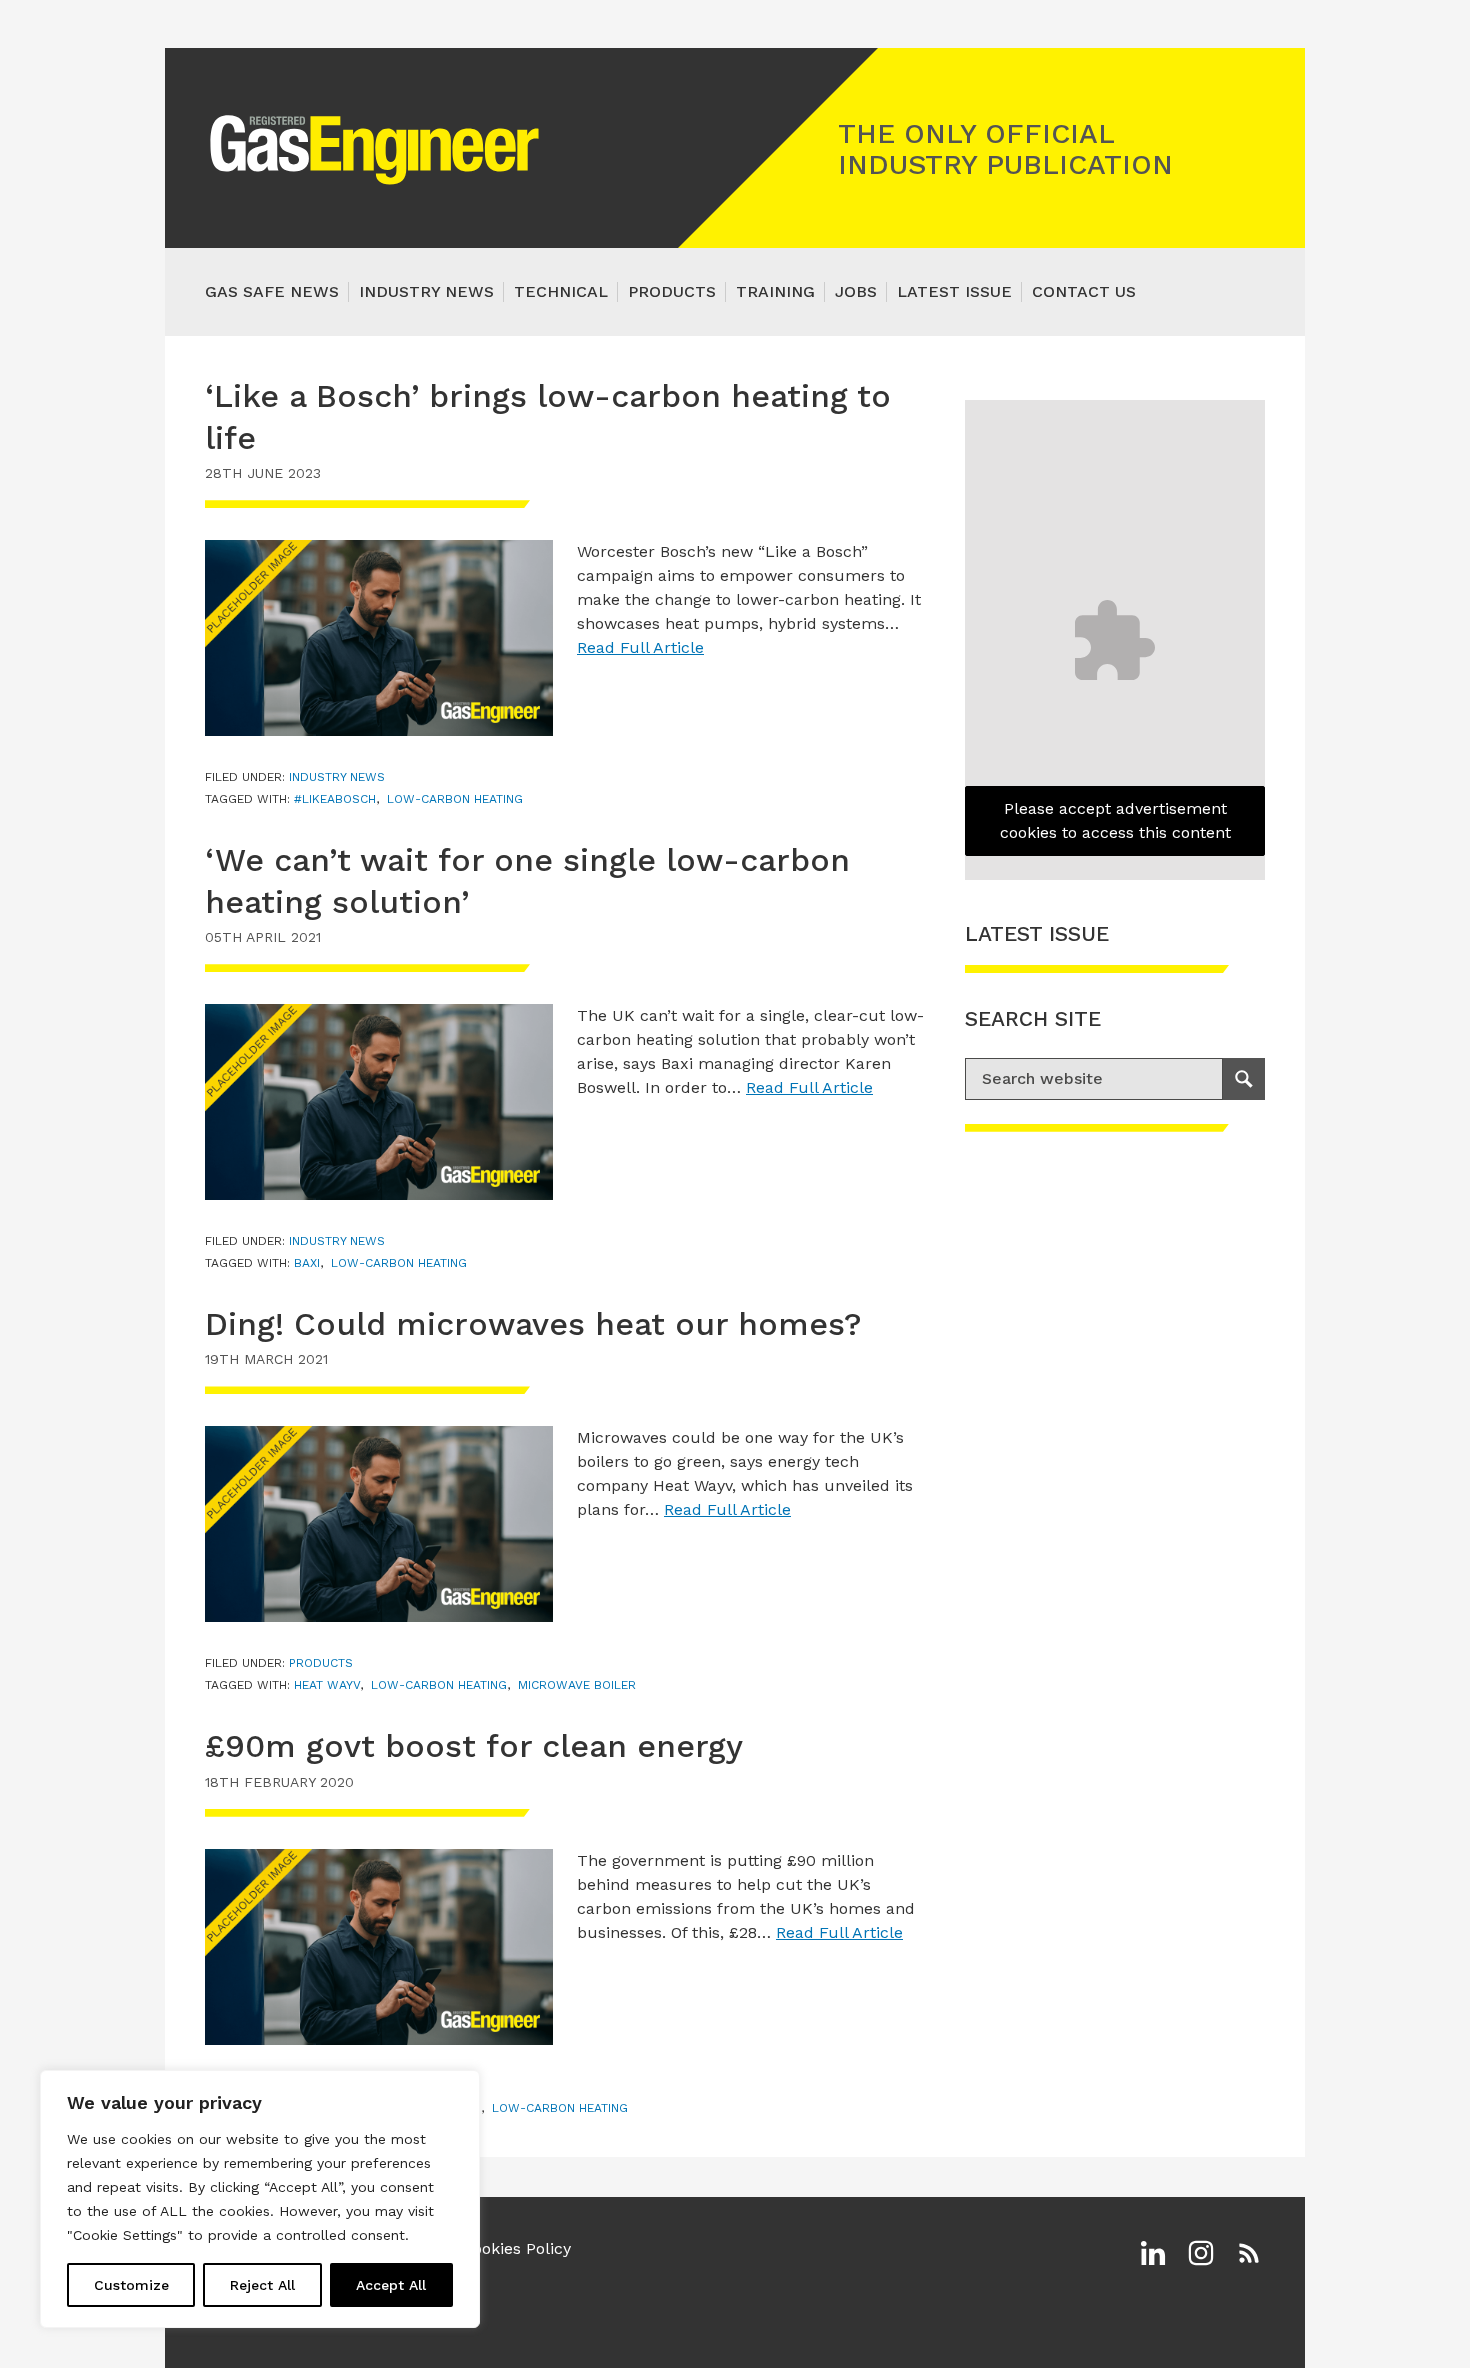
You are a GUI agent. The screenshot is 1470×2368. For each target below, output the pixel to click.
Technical (561, 291)
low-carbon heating (455, 799)
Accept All (391, 2285)
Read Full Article (640, 647)
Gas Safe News (272, 291)
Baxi (307, 1263)
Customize (131, 2285)
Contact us (1084, 291)
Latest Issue (954, 291)
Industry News (426, 291)
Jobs (856, 291)
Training (775, 291)
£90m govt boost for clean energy (474, 1746)
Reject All (262, 2285)
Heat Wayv (327, 1685)
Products (672, 291)
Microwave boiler (577, 1685)
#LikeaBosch (335, 799)
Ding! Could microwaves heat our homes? (533, 1324)
